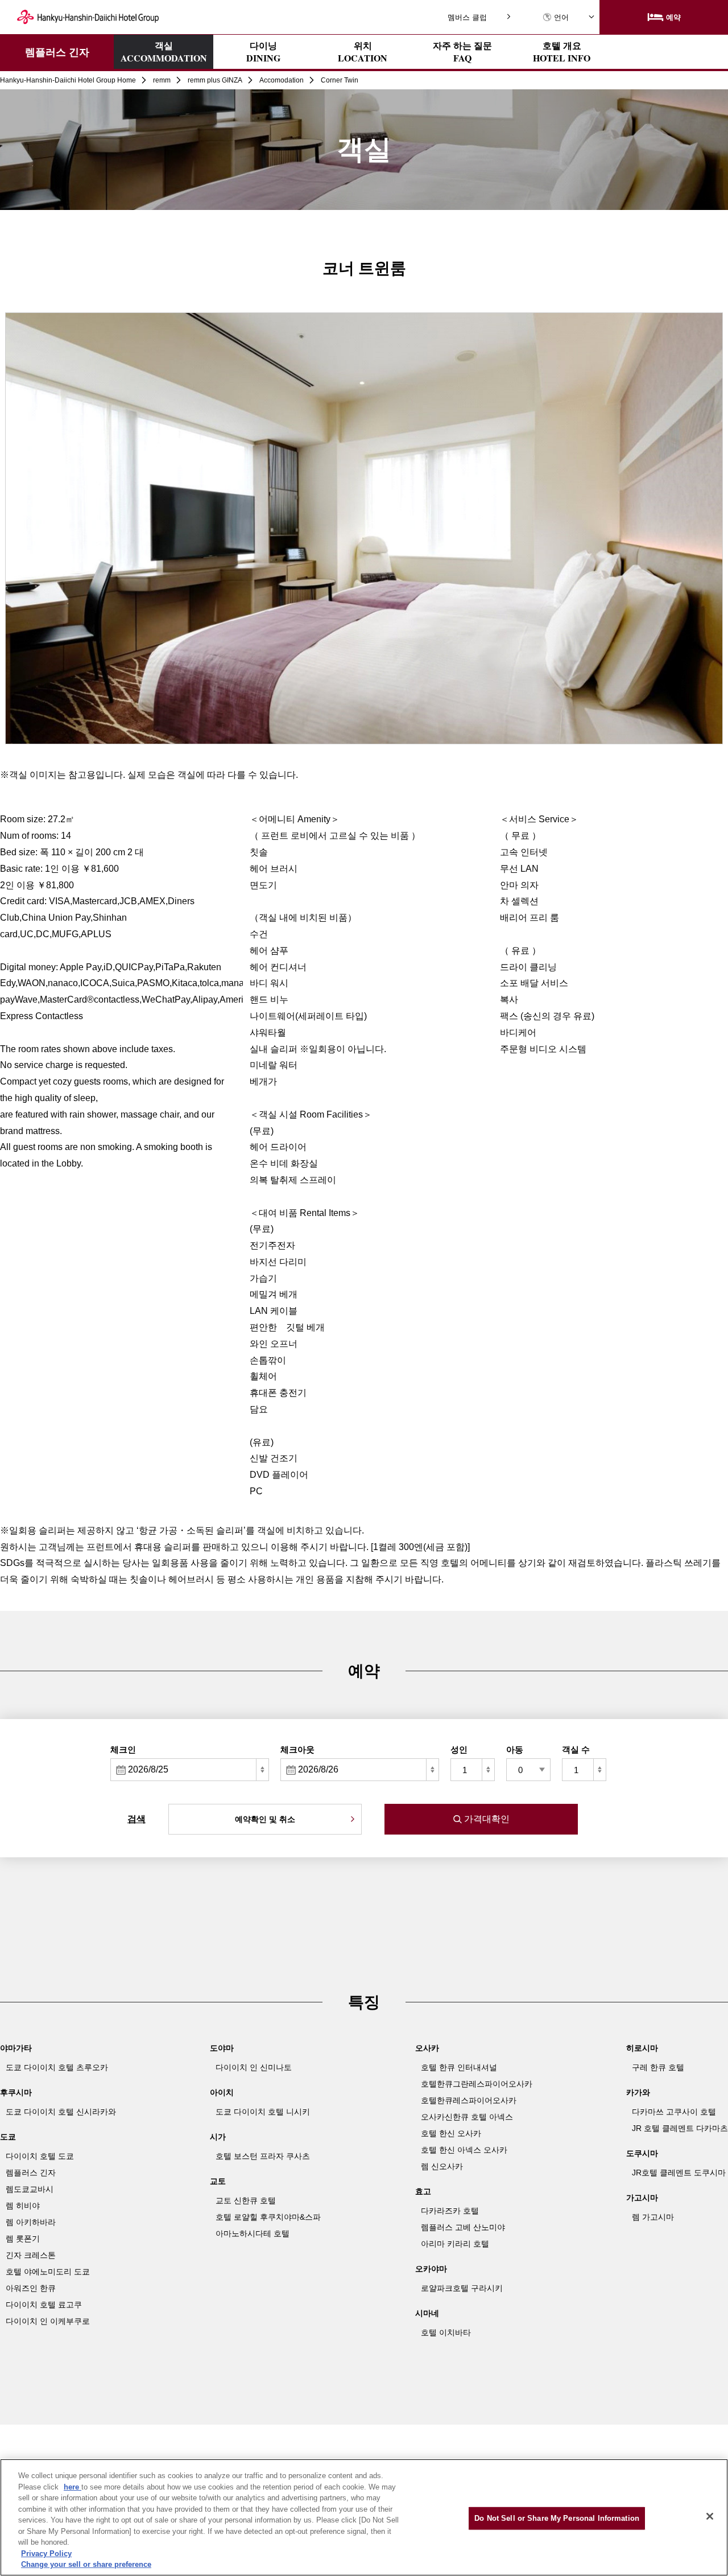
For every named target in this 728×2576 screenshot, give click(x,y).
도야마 (222, 2048)
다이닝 (263, 52)
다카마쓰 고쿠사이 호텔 (674, 2112)
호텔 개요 (562, 52)
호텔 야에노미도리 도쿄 (48, 2272)
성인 (459, 1749)
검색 (136, 1819)
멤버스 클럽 (467, 17)
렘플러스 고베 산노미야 (463, 2227)
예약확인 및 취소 (265, 1819)
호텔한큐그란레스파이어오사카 (477, 2084)
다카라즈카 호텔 (450, 2211)
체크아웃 (297, 1749)
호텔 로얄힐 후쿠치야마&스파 (268, 2217)
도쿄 (8, 2137)
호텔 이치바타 (446, 2332)
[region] (364, 2517)
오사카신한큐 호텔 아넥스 (467, 2117)
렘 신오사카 (442, 2166)
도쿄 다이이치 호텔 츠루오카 (57, 2067)
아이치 (222, 2092)
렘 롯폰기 (23, 2239)
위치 (363, 52)
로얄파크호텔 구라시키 (462, 2288)
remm (162, 80)
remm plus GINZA (215, 80)
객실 (164, 51)
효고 (423, 2191)
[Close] (710, 2516)
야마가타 (16, 2048)
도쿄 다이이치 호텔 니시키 (263, 2112)
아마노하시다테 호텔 (253, 2233)
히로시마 (642, 2048)
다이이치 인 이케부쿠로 (48, 2321)
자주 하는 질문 (462, 52)
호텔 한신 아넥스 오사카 (464, 2150)
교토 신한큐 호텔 (246, 2200)
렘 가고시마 (653, 2217)
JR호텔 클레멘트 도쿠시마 (679, 2173)
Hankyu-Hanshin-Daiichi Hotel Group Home (68, 80)
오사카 (427, 2048)
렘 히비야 (23, 2206)
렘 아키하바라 (31, 2222)
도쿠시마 (642, 2153)
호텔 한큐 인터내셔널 (459, 2067)
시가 (218, 2137)
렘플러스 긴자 (57, 52)
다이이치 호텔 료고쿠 (44, 2305)
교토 (218, 2181)
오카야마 (431, 2269)
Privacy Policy (46, 2554)
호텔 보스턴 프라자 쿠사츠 (263, 2156)
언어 (561, 17)
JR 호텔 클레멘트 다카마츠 (680, 2128)
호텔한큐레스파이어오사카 (469, 2100)
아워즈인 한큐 (31, 2288)
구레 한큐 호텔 (658, 2067)
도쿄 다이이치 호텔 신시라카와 (61, 2112)
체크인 (123, 1749)
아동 (515, 1749)
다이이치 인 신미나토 (254, 2067)
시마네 (427, 2313)
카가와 (638, 2092)
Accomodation (282, 80)
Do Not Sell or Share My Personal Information (557, 2518)
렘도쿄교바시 (30, 2189)
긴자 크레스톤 (31, 2255)
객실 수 (576, 1749)
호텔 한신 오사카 (451, 2133)
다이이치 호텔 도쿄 (40, 2156)
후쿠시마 (16, 2092)
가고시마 (642, 2198)
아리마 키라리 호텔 (455, 2244)
